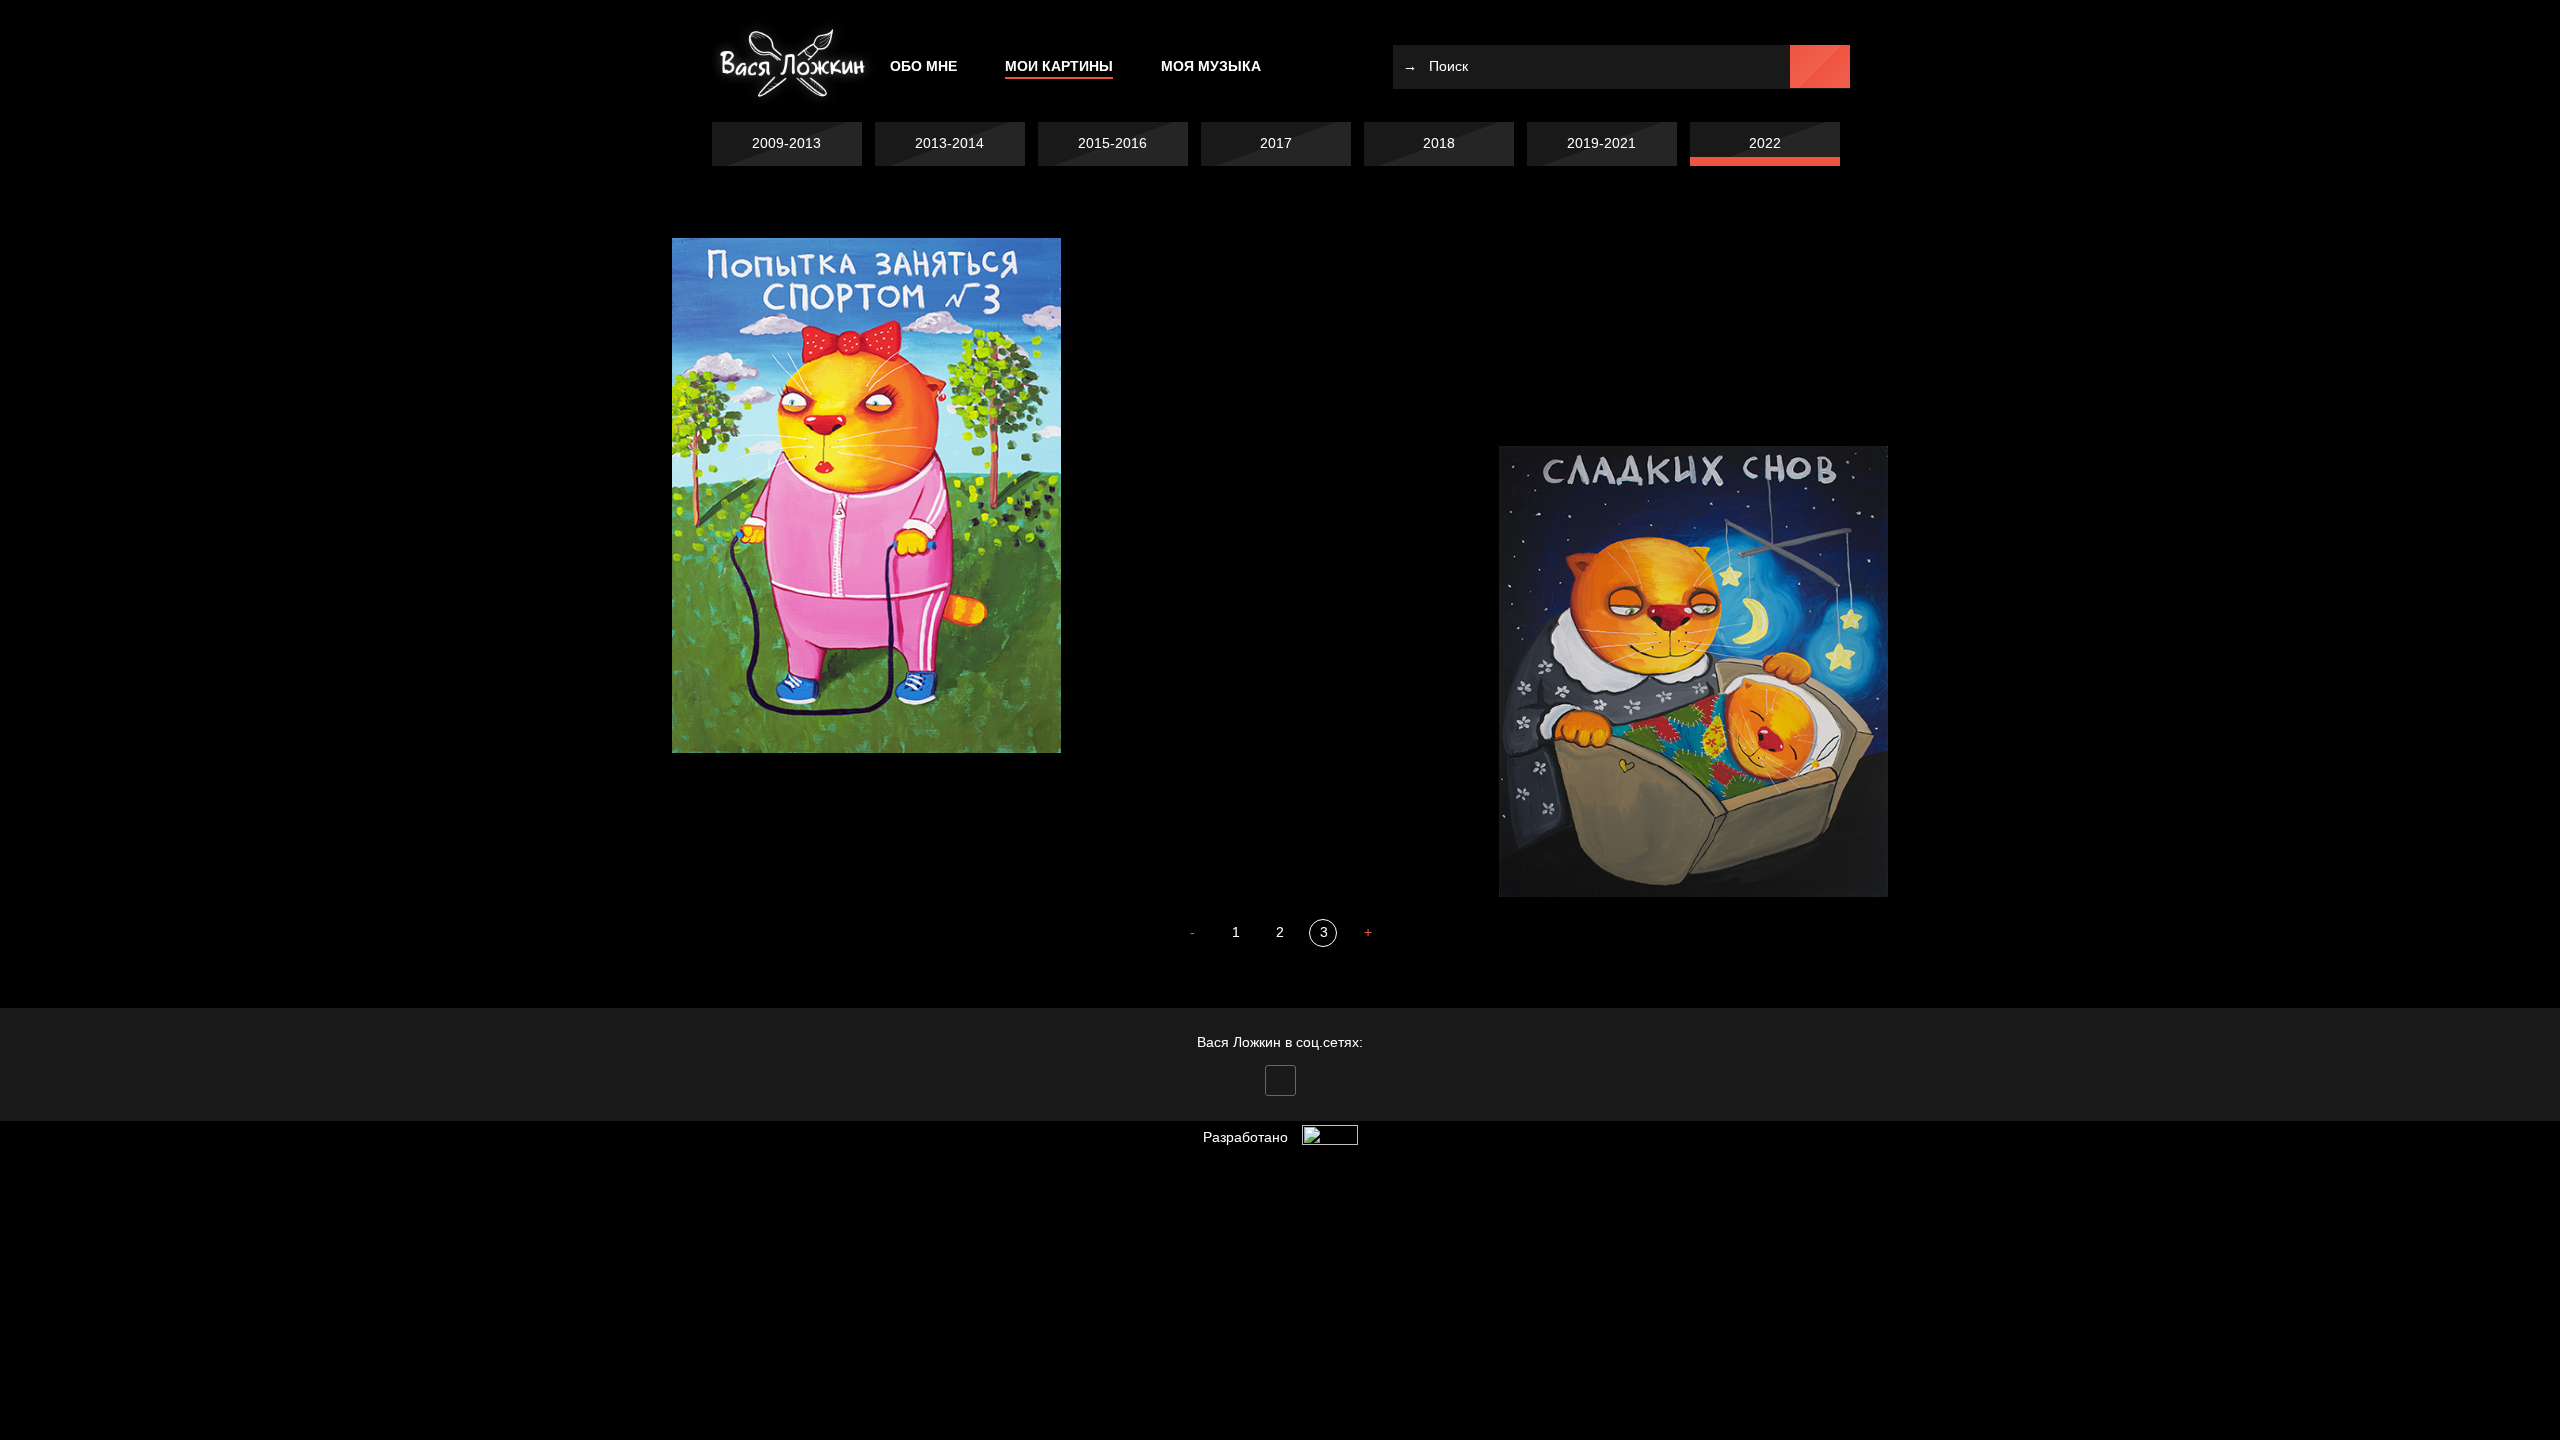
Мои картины (1059, 66)
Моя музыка (1211, 66)
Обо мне (923, 66)
